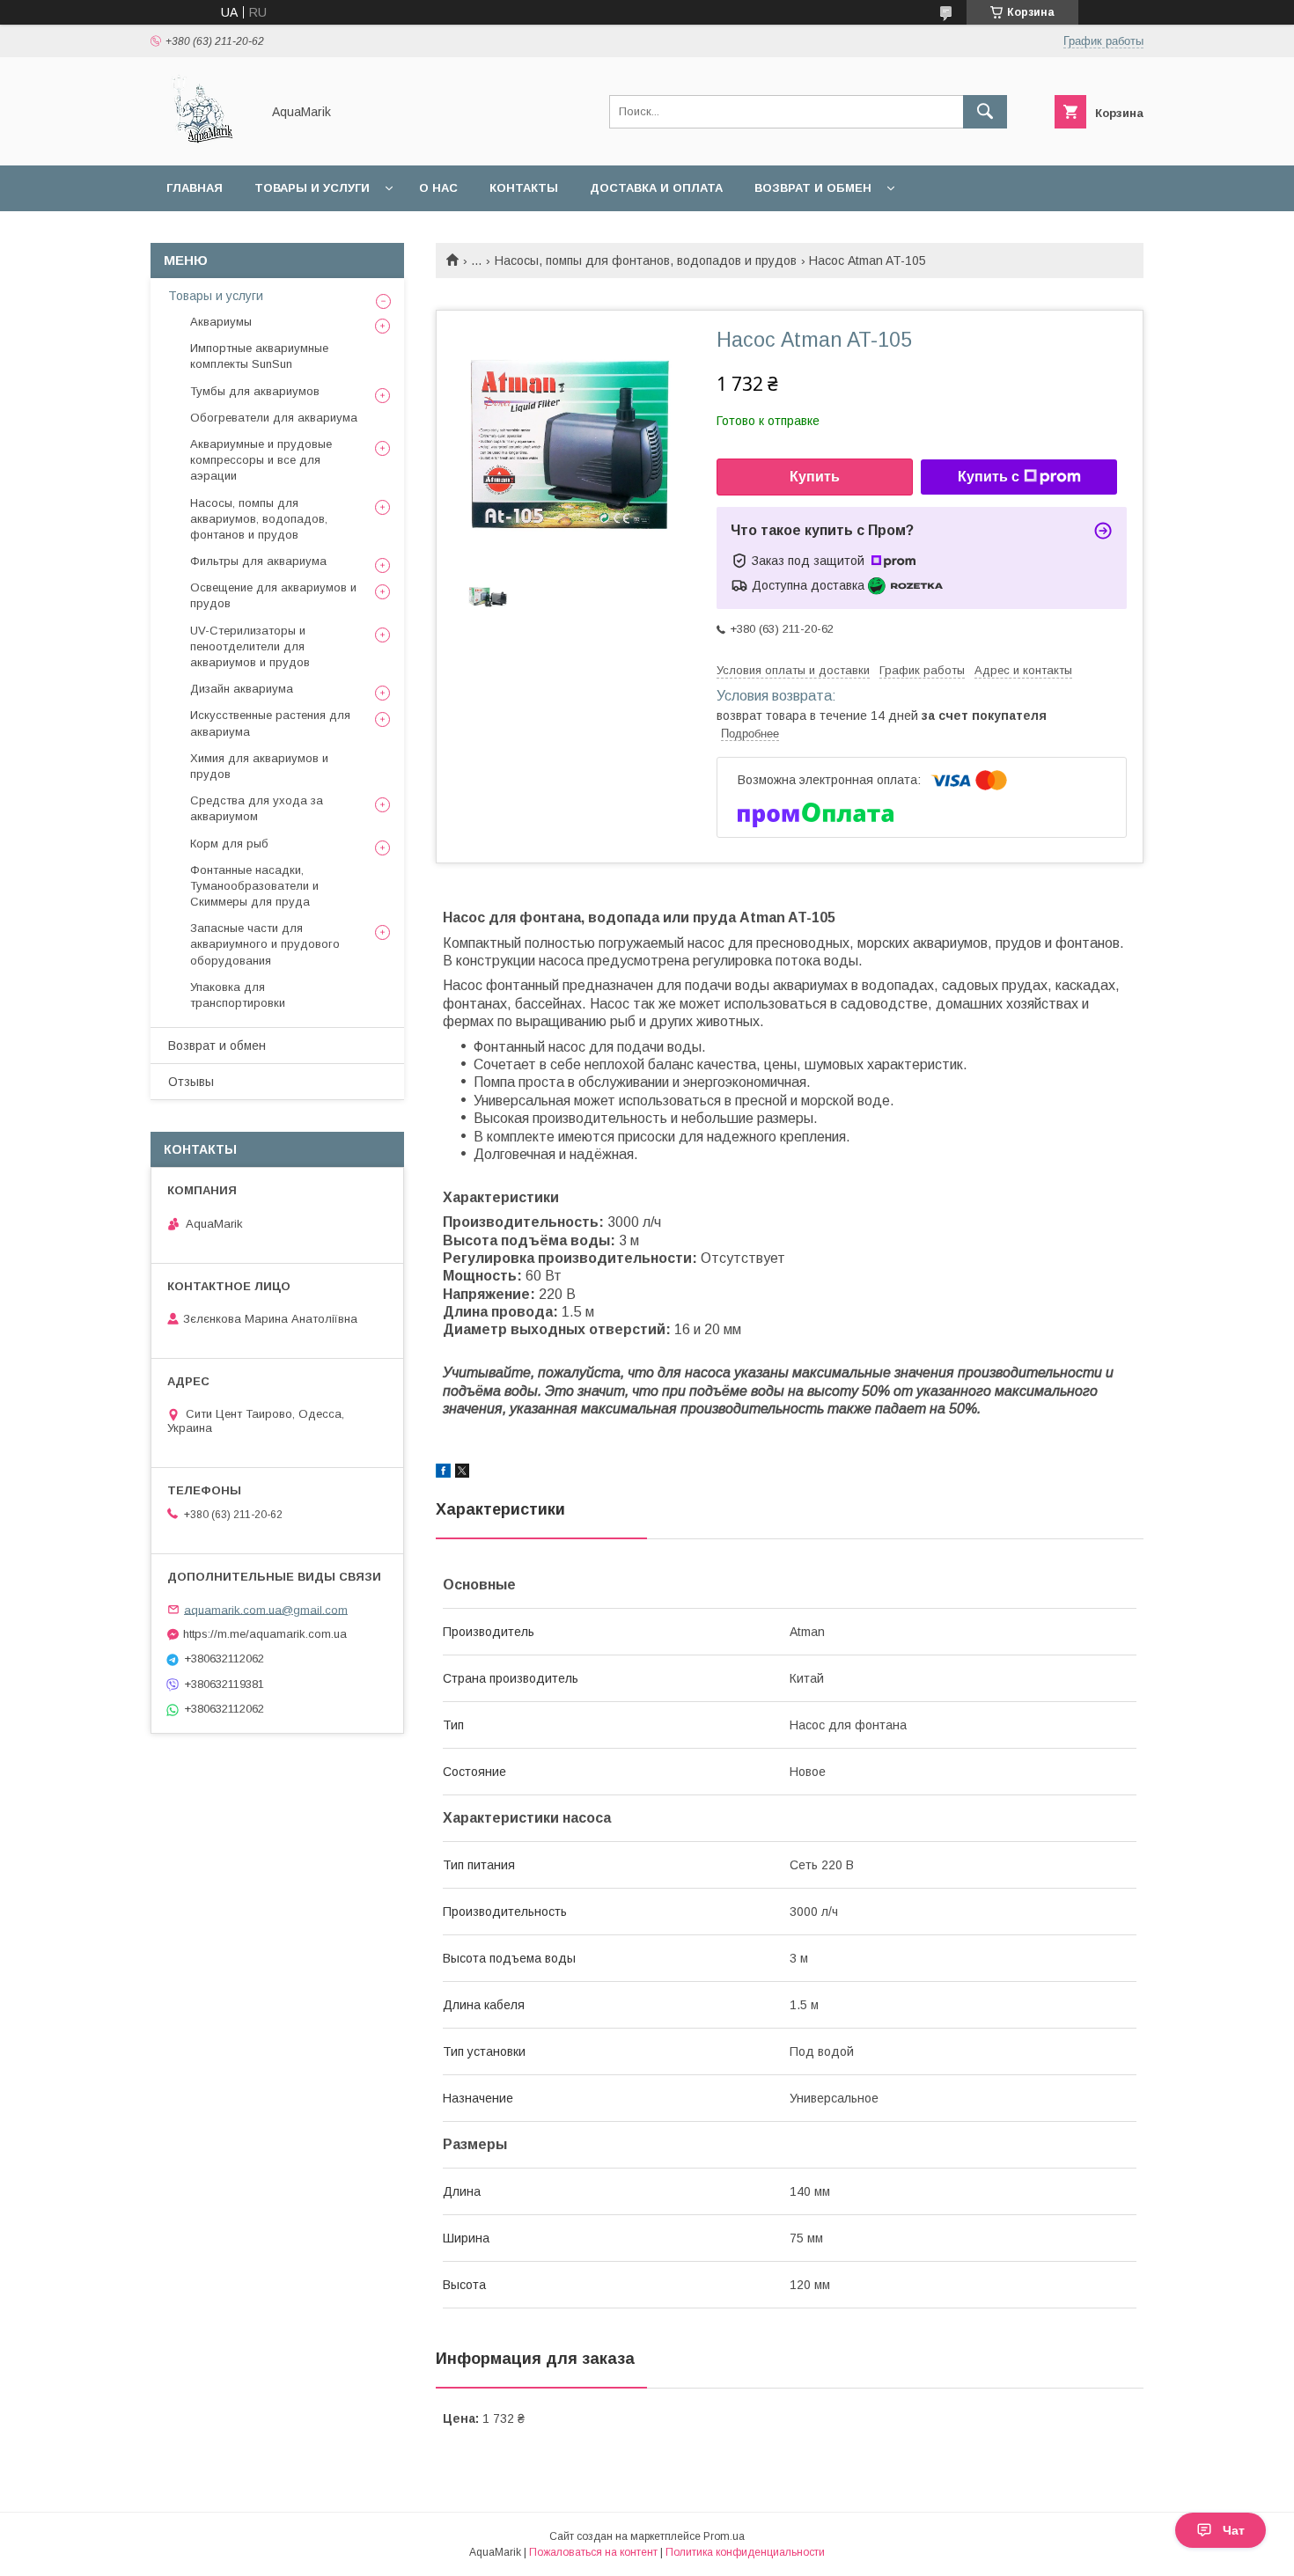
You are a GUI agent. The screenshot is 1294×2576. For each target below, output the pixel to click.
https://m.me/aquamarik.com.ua (265, 1634)
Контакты (524, 188)
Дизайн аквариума (242, 689)
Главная (195, 188)
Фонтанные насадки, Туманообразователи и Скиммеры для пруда (254, 886)
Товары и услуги (312, 188)
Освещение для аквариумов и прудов (273, 595)
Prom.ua (724, 2536)
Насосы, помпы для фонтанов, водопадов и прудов (646, 261)
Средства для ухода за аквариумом (257, 808)
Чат (1234, 2530)
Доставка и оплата (656, 188)
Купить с (989, 477)
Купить (815, 477)
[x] (462, 1473)
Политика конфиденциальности (745, 2552)
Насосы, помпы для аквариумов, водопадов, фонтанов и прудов (259, 519)
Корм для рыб (229, 844)
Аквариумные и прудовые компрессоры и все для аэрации (261, 460)
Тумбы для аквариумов (255, 391)
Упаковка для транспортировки (238, 995)
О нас (438, 188)
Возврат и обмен (813, 188)
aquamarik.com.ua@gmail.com (266, 1609)
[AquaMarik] (201, 143)
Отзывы (191, 1082)
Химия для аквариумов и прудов (259, 766)
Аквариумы (221, 322)
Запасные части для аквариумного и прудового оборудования (265, 944)
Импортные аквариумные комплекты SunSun (259, 356)
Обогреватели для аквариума (274, 418)
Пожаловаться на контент (593, 2552)
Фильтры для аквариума (258, 561)
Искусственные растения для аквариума (270, 723)
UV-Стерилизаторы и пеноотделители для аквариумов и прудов (250, 646)
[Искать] (985, 112)
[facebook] (443, 1473)
